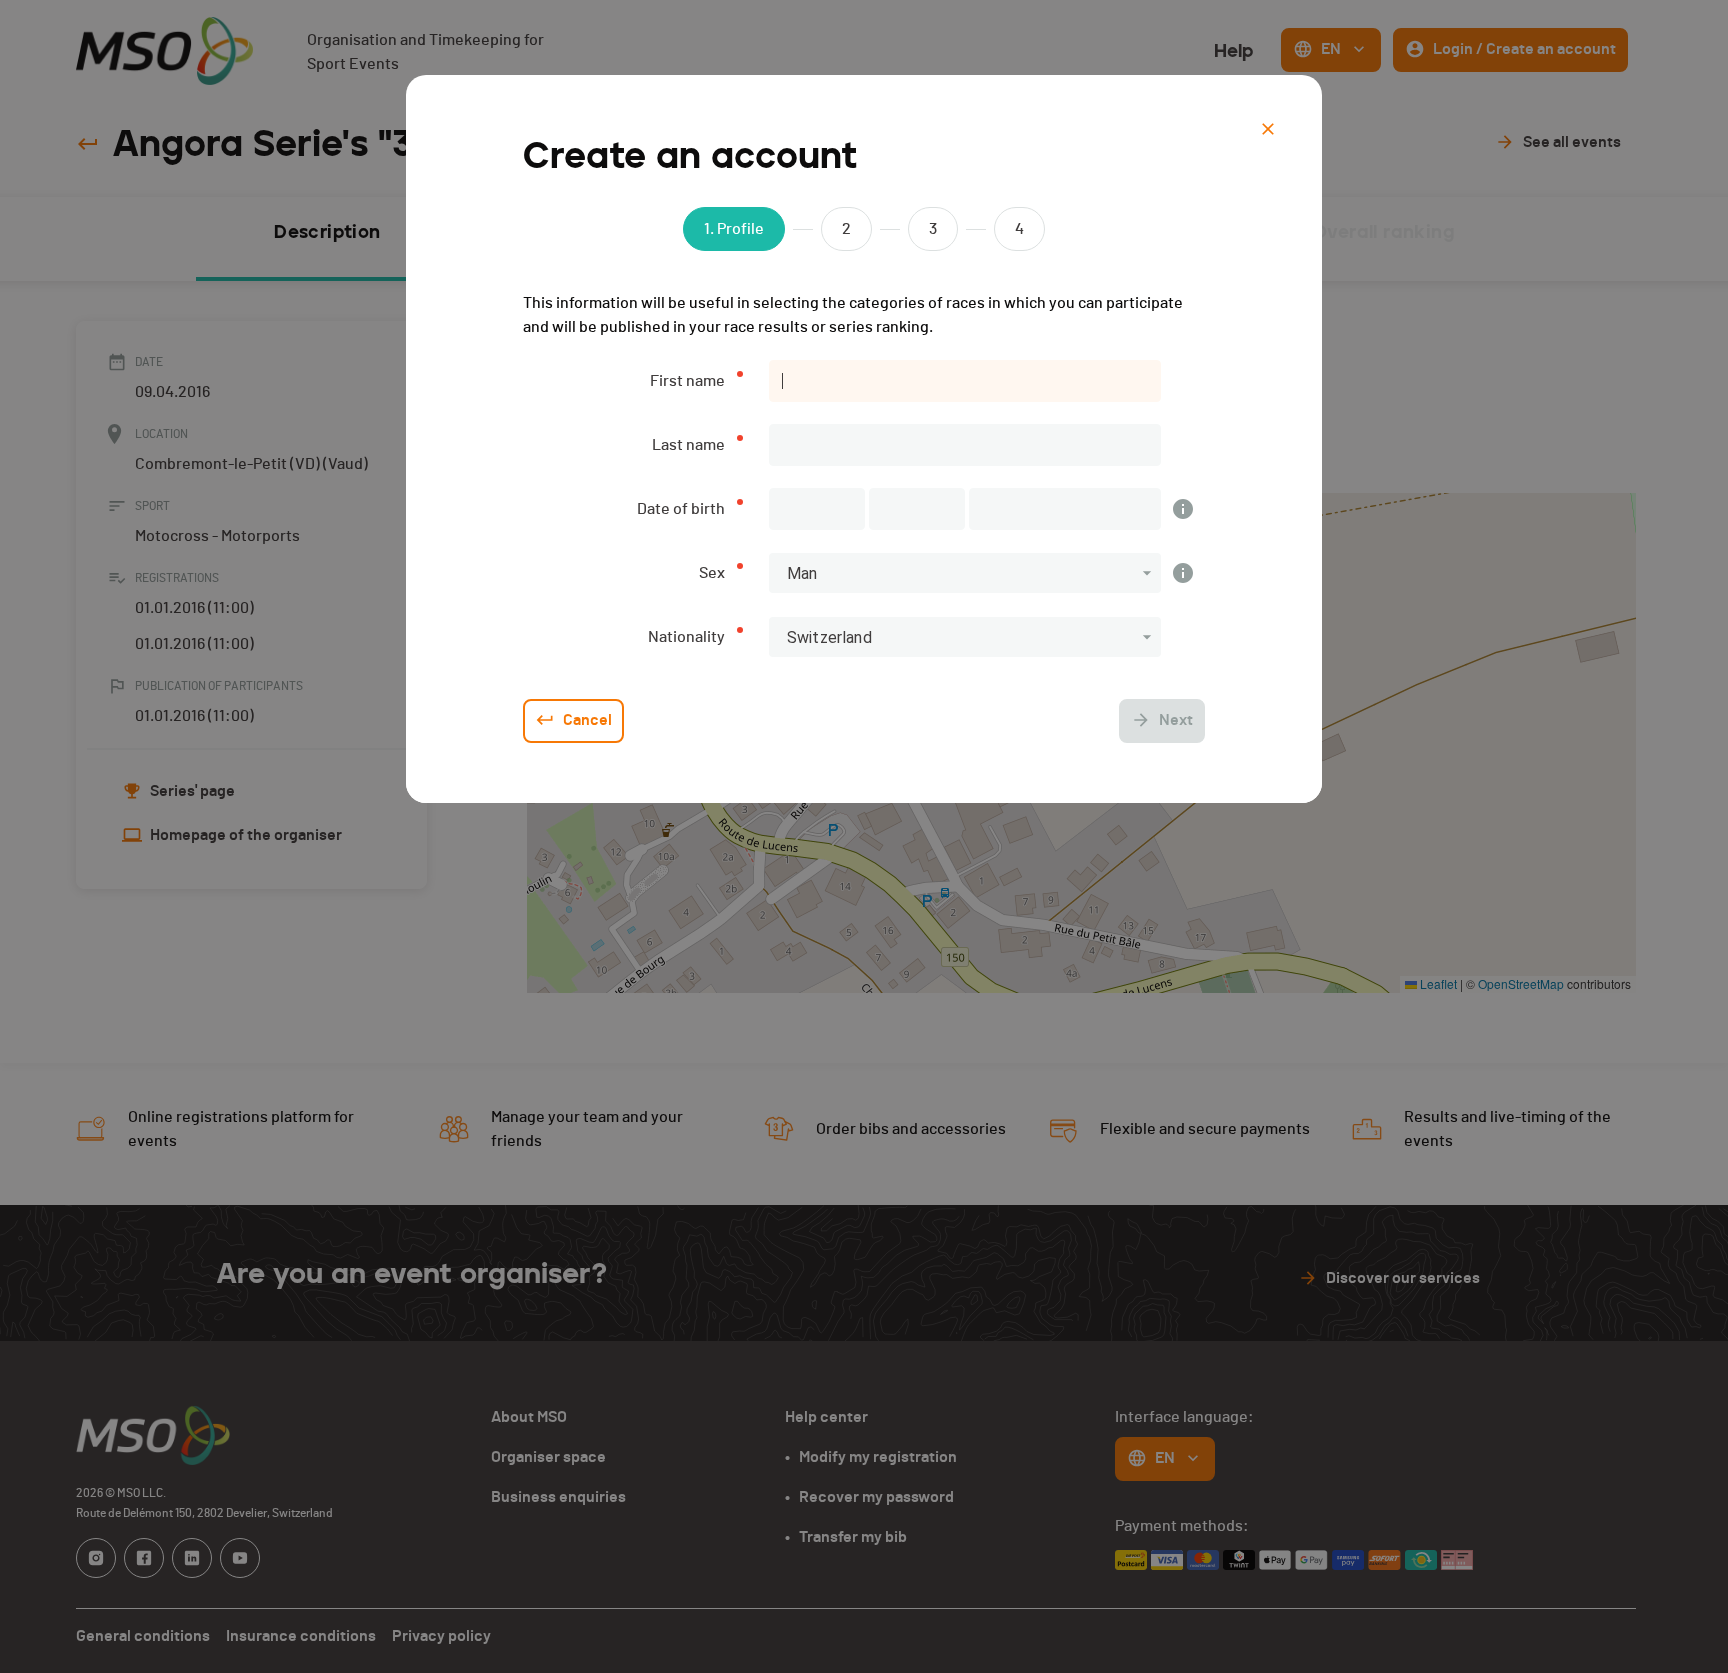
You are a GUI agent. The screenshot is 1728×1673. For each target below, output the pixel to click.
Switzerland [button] (829, 637)
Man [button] (802, 573)
